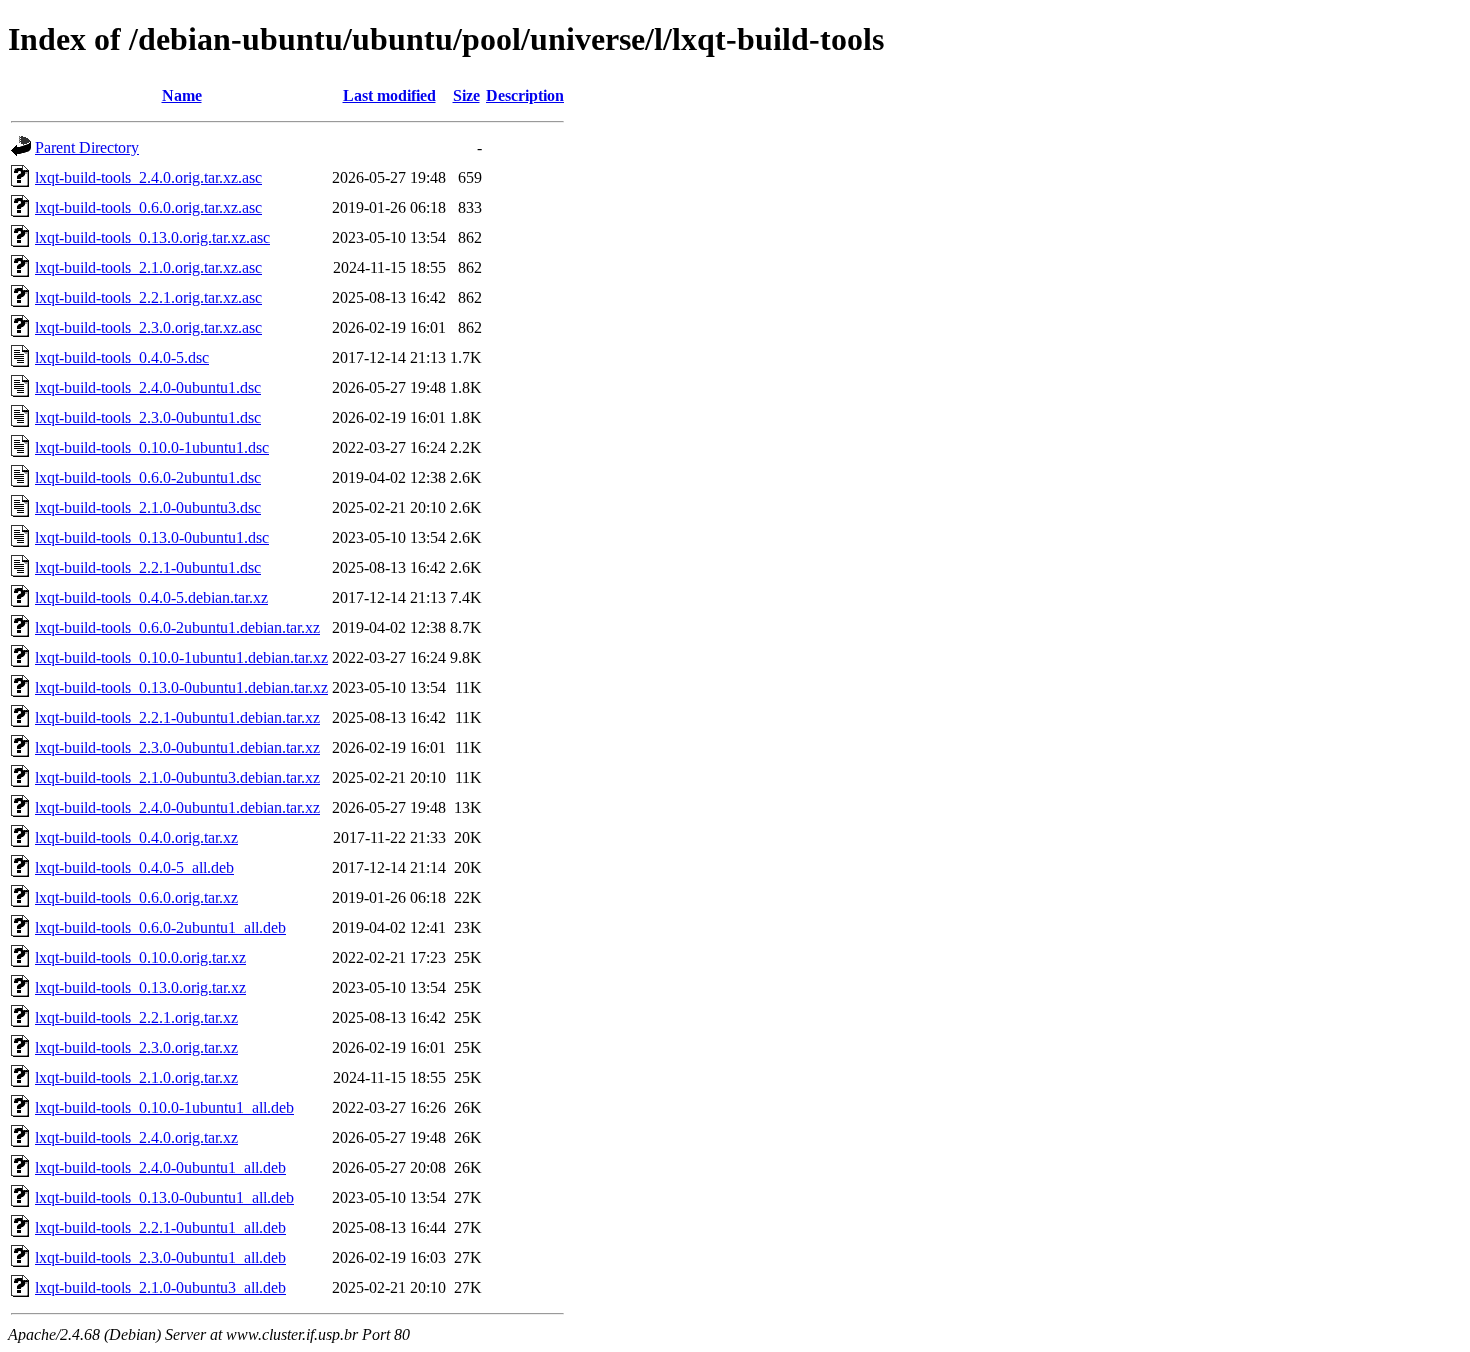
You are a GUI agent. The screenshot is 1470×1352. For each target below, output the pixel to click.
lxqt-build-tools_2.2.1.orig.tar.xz (136, 1017)
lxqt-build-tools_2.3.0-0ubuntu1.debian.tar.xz (177, 747)
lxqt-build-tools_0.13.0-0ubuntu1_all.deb (164, 1197)
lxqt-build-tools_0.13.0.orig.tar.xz (140, 987)
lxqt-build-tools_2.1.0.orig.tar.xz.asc (148, 267)
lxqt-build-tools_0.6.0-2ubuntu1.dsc (148, 477)
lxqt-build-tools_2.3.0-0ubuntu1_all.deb (160, 1257)
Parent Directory (87, 147)
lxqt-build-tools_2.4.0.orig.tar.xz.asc (148, 177)
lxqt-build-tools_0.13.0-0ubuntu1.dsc (152, 537)
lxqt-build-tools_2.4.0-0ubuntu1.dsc (148, 387)
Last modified (389, 95)
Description (525, 95)
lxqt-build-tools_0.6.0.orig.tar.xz (136, 897)
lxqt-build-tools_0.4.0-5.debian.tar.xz (151, 597)
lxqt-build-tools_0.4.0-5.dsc (122, 357)
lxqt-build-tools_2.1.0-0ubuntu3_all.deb (160, 1287)
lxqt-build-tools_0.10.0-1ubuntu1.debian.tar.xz (181, 657)
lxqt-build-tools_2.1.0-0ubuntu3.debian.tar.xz (177, 777)
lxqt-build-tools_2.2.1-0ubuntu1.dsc (148, 567)
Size (466, 95)
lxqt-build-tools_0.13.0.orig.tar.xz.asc (152, 237)
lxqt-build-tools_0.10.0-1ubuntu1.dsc (152, 447)
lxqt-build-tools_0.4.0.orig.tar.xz (136, 837)
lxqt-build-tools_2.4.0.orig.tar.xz (136, 1137)
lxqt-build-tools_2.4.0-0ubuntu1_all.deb (160, 1167)
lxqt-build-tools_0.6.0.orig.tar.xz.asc (148, 207)
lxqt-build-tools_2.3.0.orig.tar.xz (136, 1047)
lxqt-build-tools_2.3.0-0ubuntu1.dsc (148, 417)
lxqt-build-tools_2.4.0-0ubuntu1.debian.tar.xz (177, 807)
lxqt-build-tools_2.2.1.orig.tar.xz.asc (148, 297)
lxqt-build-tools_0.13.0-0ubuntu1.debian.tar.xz (181, 687)
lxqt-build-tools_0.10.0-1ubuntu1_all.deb (164, 1107)
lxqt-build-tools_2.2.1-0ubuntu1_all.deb (160, 1227)
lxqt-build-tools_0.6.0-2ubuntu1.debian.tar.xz (177, 627)
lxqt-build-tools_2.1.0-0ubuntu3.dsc (148, 507)
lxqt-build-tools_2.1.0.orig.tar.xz (136, 1077)
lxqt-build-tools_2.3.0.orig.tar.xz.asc (148, 327)
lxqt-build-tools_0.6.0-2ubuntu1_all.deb (160, 927)
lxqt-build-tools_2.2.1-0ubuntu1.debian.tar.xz (177, 717)
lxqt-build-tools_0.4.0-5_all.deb (134, 867)
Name (182, 95)
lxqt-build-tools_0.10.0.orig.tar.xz (140, 957)
